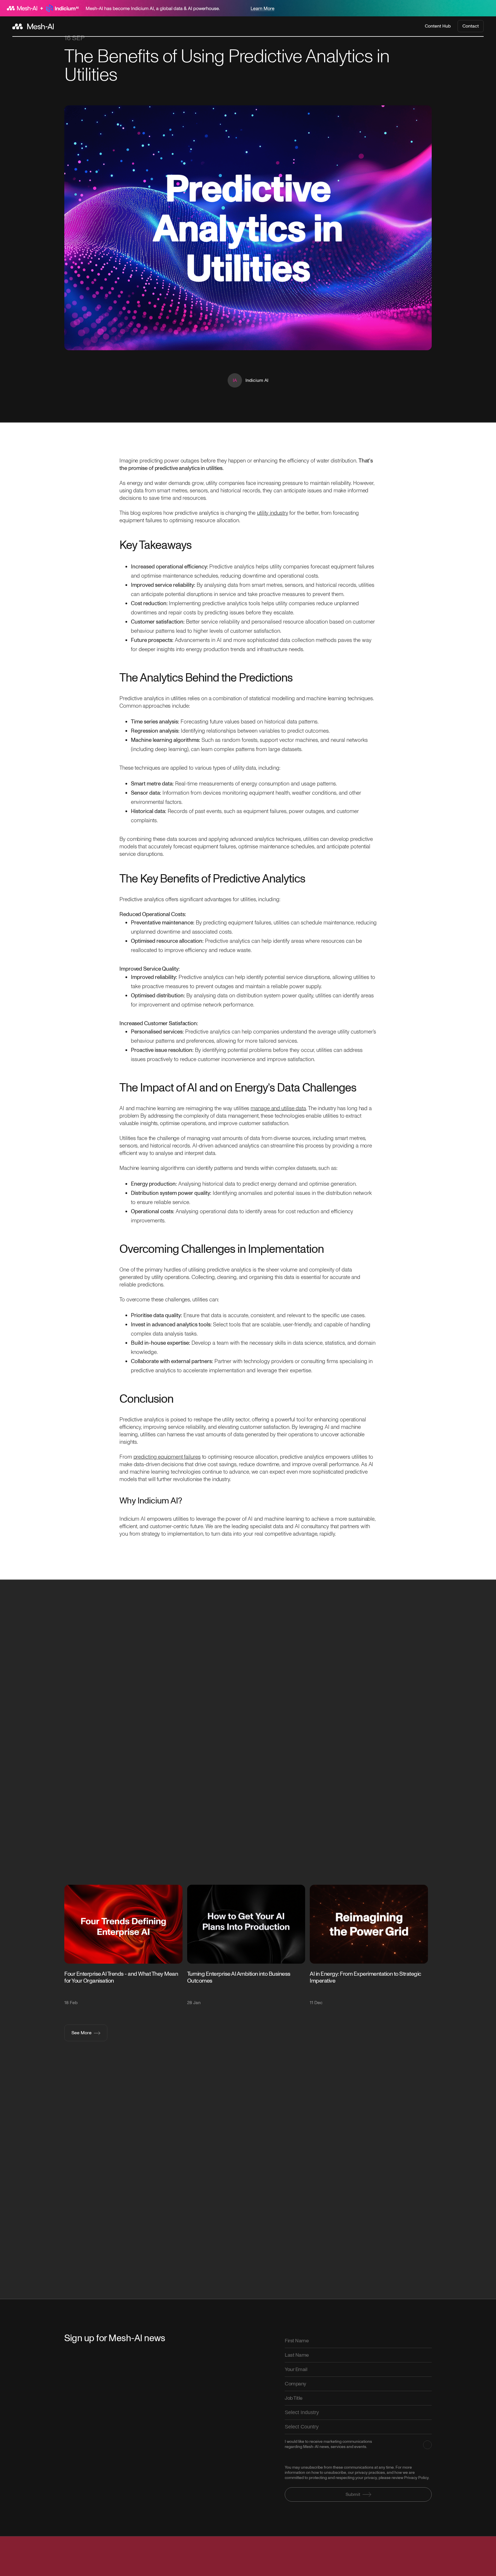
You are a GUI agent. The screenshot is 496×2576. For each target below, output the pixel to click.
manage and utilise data (278, 1108)
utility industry (272, 513)
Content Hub (438, 26)
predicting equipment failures (167, 1457)
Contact (471, 26)
